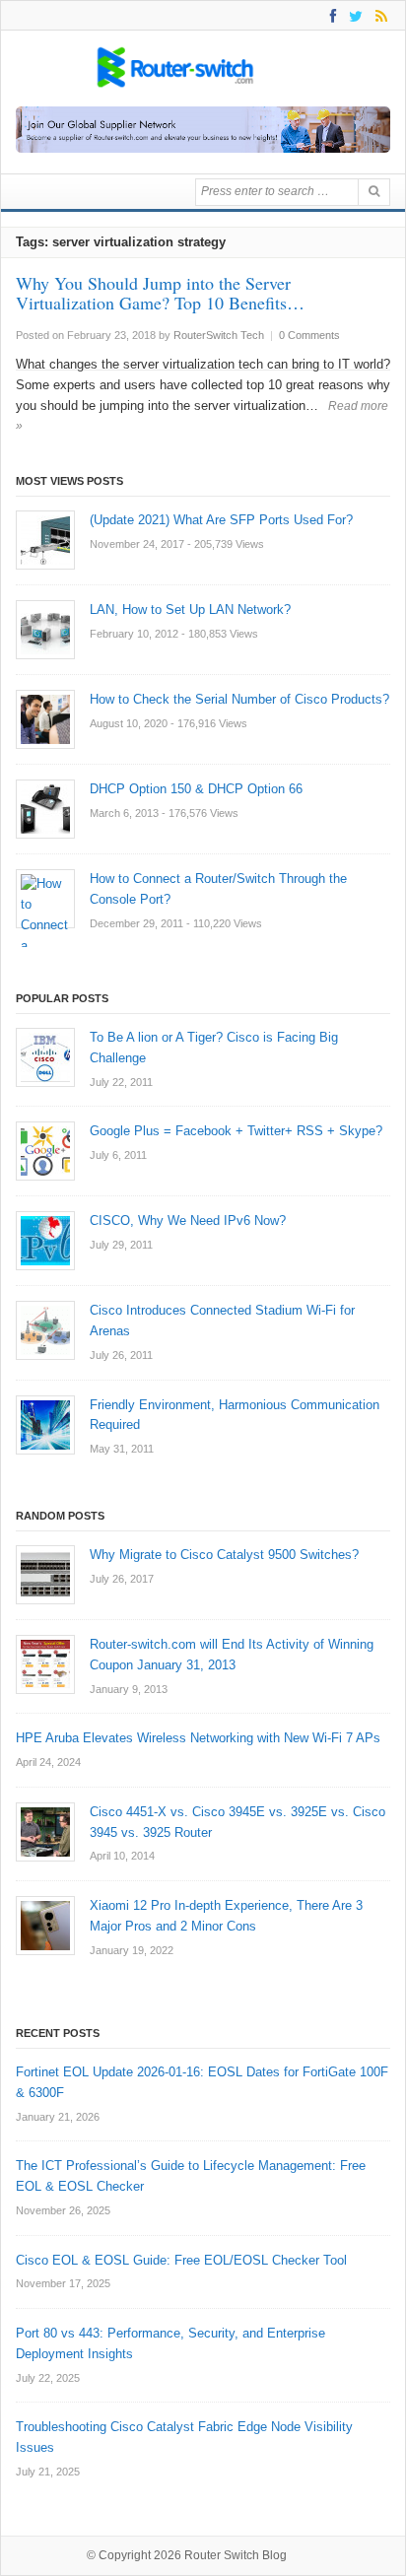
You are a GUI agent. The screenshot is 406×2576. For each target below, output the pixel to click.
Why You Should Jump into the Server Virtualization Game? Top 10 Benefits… (160, 293)
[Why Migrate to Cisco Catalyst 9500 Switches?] (45, 1575)
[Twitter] (352, 15)
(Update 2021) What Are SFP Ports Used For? (221, 520)
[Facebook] (330, 15)
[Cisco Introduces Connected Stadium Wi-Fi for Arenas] (45, 1330)
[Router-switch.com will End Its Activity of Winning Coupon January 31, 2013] (45, 1664)
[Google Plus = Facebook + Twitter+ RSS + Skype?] (45, 1151)
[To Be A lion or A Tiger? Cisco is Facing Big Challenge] (45, 1057)
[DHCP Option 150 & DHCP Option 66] (45, 809)
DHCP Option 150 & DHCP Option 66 (196, 789)
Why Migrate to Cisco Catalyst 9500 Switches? (224, 1555)
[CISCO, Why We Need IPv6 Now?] (45, 1241)
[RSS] (378, 15)
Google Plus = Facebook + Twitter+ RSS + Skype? (236, 1131)
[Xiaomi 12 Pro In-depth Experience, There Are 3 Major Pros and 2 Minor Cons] (45, 1926)
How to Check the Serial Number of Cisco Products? (239, 699)
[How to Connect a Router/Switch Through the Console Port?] (45, 899)
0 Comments (309, 335)
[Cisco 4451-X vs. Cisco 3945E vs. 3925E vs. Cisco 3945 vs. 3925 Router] (45, 1832)
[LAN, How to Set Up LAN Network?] (45, 630)
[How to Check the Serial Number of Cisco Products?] (45, 719)
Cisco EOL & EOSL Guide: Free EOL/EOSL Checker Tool (181, 2260)
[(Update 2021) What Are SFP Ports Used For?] (45, 540)
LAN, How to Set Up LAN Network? (190, 610)
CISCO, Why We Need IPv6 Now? (188, 1220)
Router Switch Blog (237, 2555)
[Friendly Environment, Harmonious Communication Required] (45, 1425)
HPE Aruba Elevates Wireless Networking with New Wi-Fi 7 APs (198, 1738)
